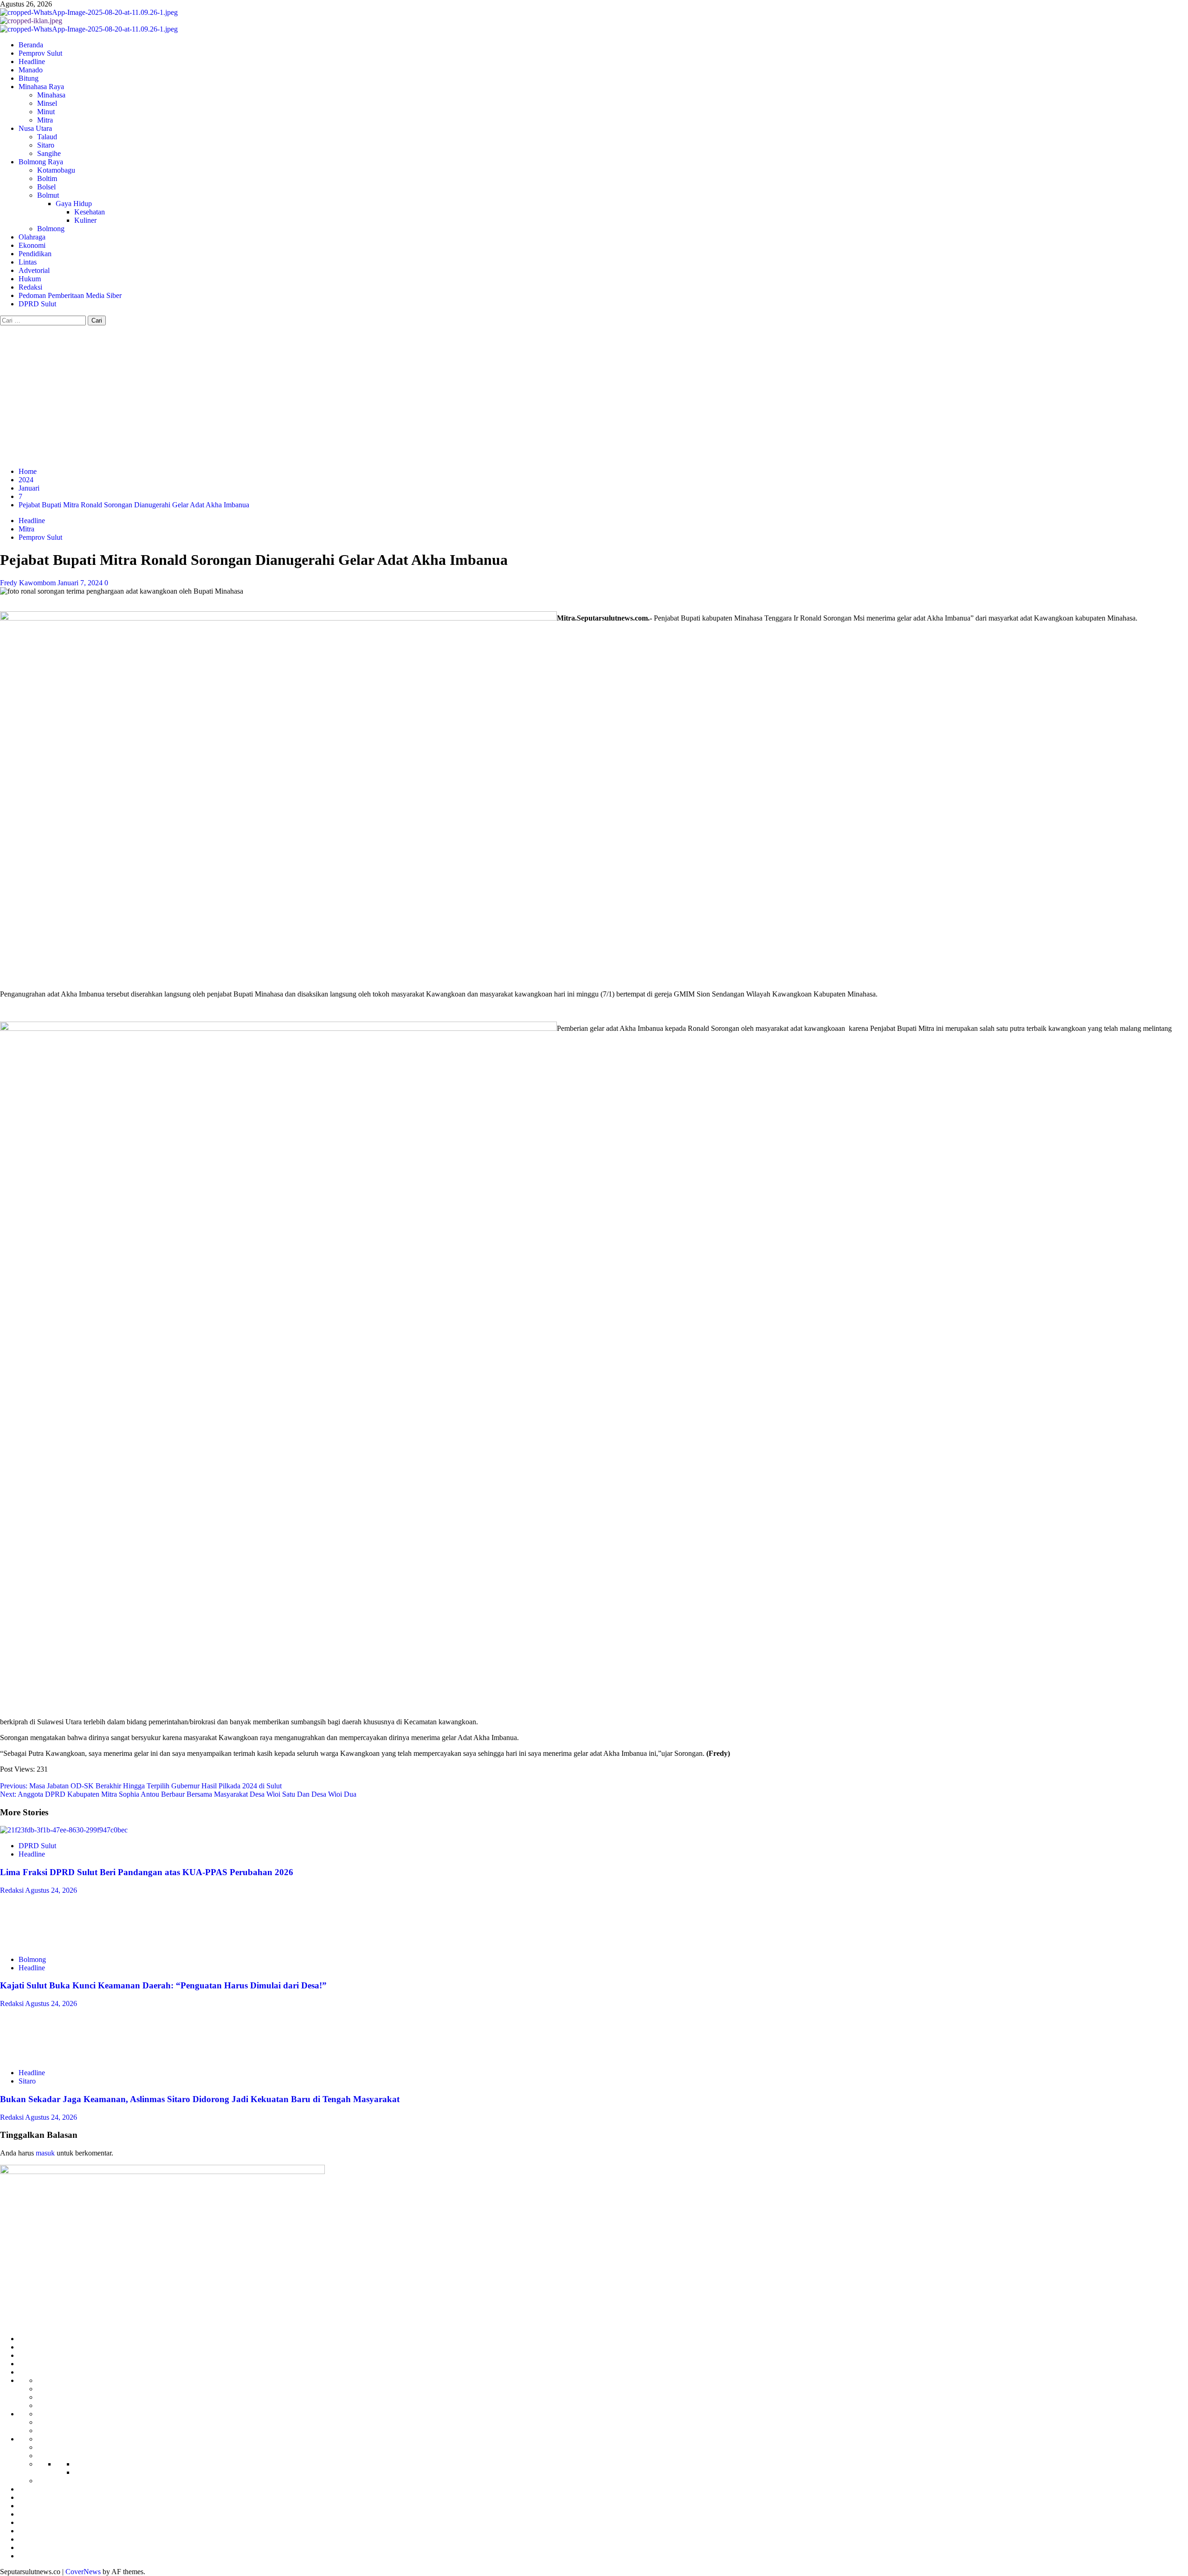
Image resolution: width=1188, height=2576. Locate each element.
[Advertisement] (594, 395)
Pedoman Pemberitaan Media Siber (70, 295)
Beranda (31, 45)
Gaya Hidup (74, 204)
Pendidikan (35, 254)
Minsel (47, 103)
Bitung (29, 78)
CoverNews (83, 2572)
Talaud (47, 137)
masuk (45, 2153)
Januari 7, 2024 (81, 583)
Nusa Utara (35, 128)
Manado (31, 70)
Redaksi (30, 287)
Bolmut (48, 195)
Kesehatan (90, 212)
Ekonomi (32, 245)
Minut (46, 112)
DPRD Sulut (37, 304)
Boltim (47, 178)
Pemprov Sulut (40, 53)
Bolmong (51, 229)
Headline (32, 61)
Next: (178, 1794)
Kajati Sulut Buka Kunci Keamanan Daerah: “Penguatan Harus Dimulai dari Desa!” (163, 1985)
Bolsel (46, 187)
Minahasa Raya (41, 87)
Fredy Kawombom (29, 583)
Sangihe (49, 153)
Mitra (45, 120)
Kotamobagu (56, 170)
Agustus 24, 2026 (51, 1890)
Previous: (141, 1786)
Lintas (28, 262)
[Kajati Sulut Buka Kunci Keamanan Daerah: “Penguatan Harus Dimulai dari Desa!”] (34, 1944)
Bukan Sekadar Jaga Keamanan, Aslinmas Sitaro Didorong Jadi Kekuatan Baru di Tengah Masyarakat (200, 2099)
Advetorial (34, 270)
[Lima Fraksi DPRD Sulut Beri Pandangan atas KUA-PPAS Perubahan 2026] (64, 1830)
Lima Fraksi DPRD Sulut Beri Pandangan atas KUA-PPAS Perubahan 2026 (147, 1872)
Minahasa (51, 95)
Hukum (30, 279)
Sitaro (46, 145)
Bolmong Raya (41, 162)
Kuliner (85, 220)
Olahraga (32, 237)
